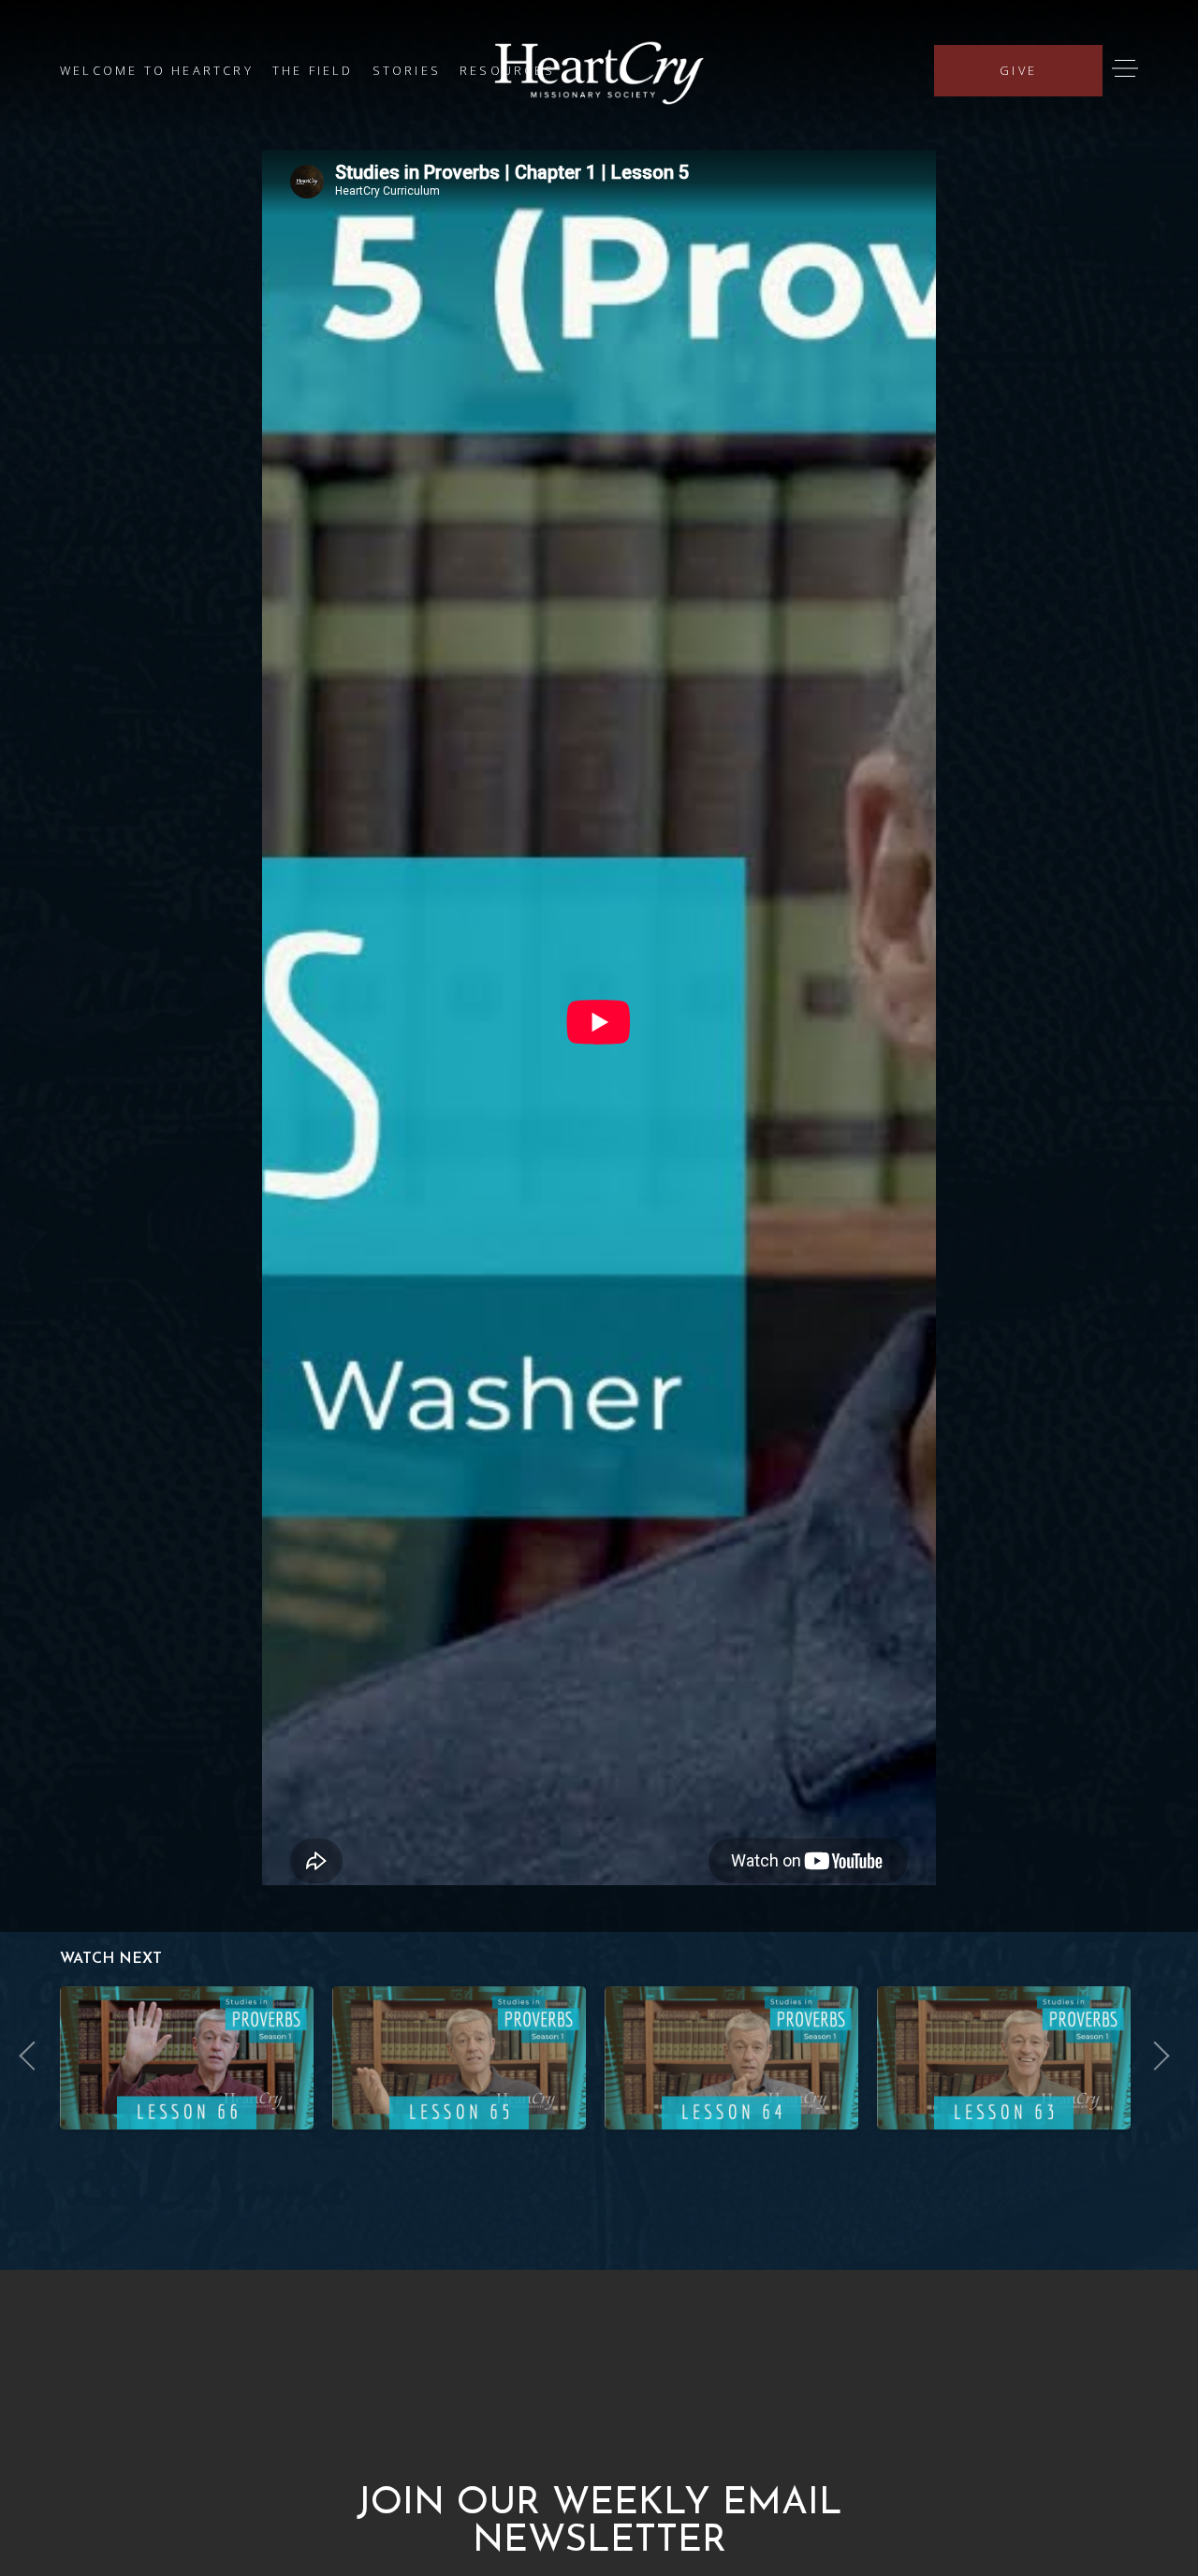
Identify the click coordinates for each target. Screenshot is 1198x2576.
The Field (313, 70)
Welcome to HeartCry (157, 70)
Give (1018, 70)
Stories (407, 70)
